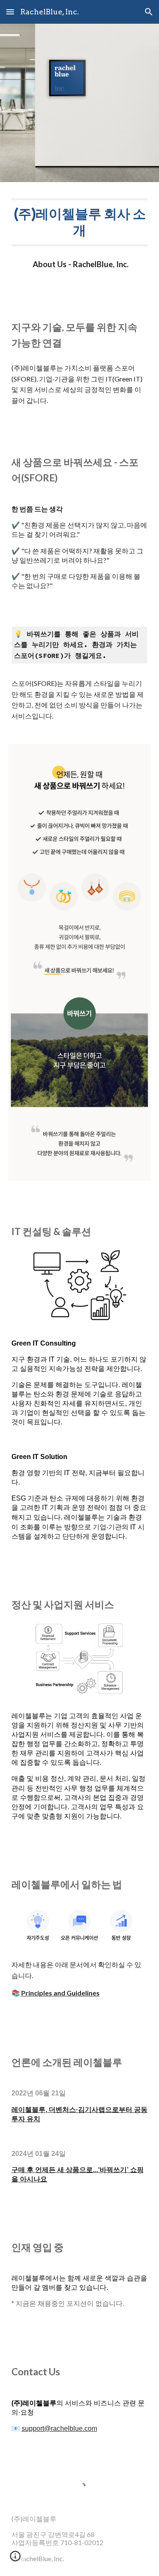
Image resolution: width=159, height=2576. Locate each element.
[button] (10, 12)
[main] (80, 222)
